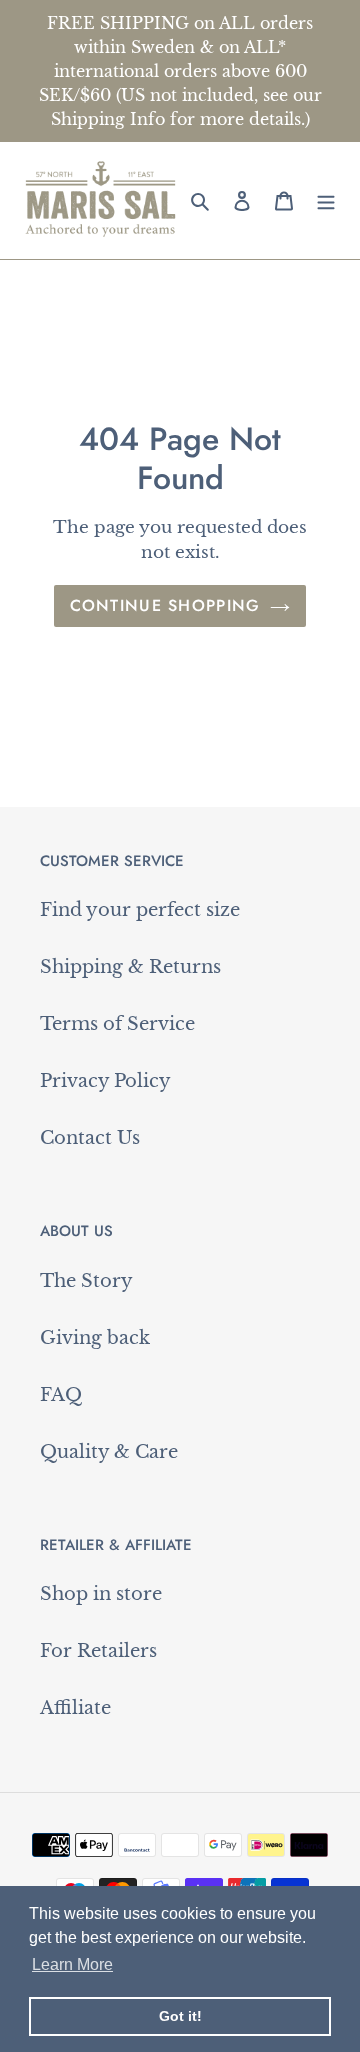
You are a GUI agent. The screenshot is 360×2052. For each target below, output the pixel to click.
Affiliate (75, 1708)
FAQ (61, 1395)
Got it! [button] (180, 2016)
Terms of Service (117, 1024)
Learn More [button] (72, 1964)
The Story (86, 1281)
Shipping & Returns (130, 967)
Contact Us (90, 1138)
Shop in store (101, 1594)
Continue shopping (165, 605)
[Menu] (326, 200)
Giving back (95, 1338)
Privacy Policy (105, 1081)
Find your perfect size (140, 910)
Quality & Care (109, 1452)
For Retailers (98, 1651)
